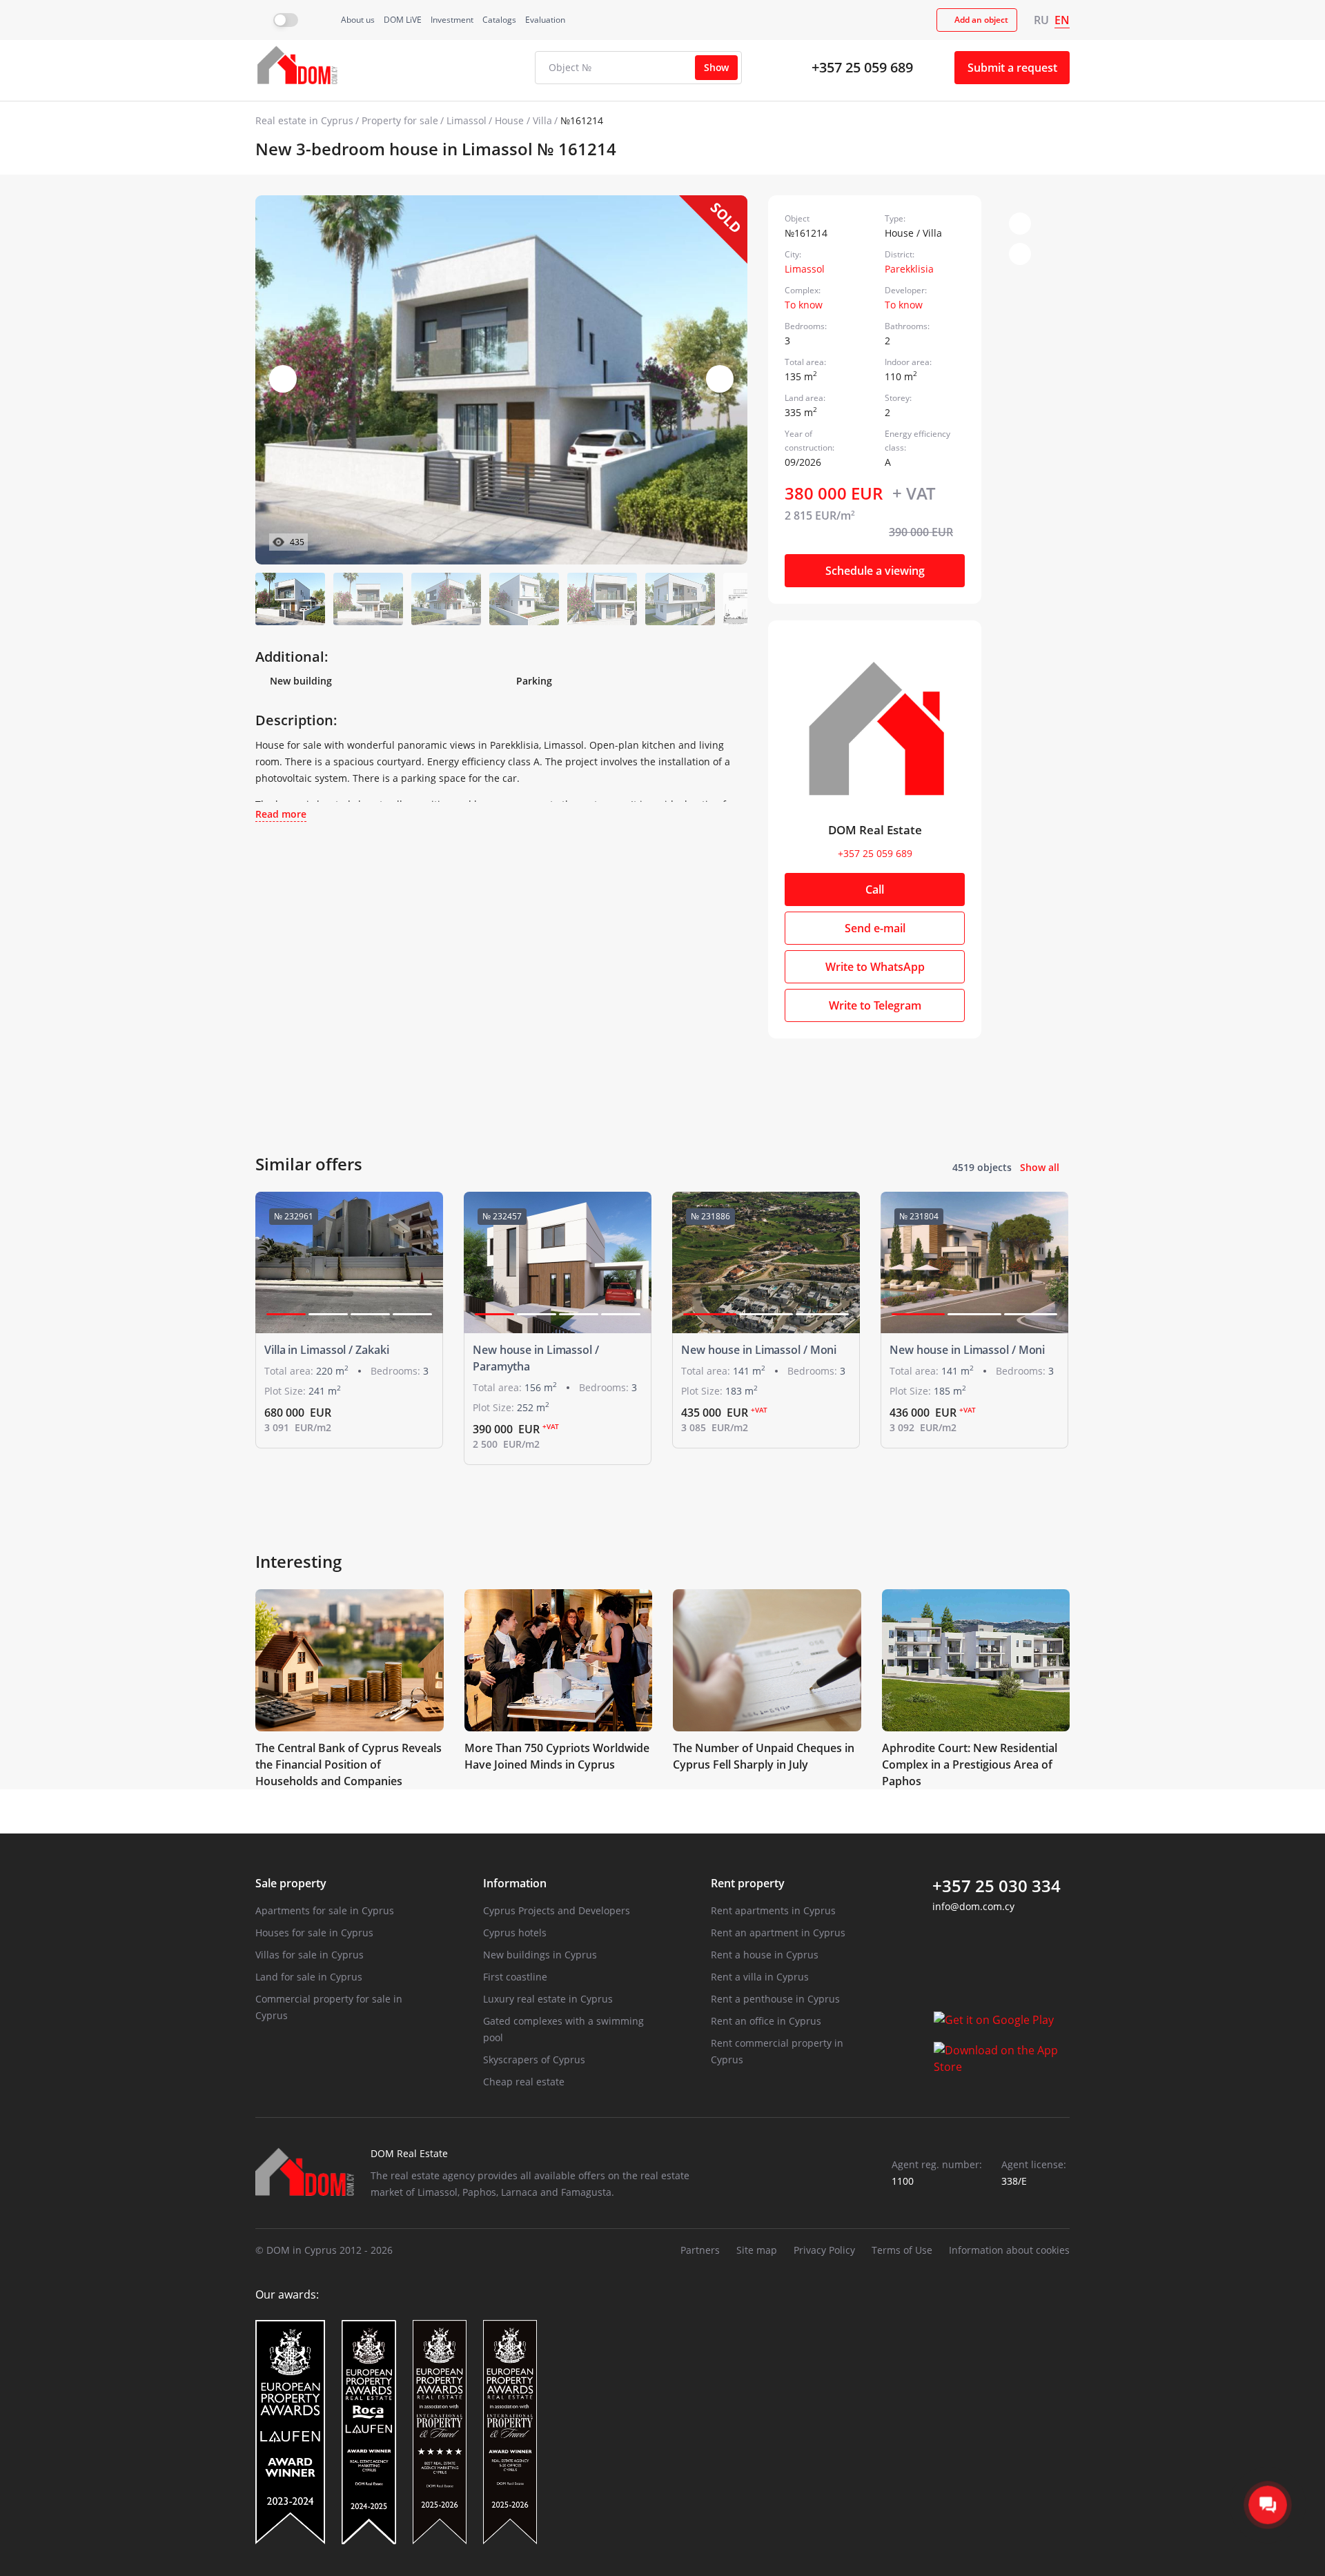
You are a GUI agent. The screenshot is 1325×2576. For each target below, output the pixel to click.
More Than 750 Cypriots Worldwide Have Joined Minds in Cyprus (557, 1756)
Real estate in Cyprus (304, 120)
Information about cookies (1009, 2250)
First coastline (515, 1977)
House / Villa (523, 120)
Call (875, 889)
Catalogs (499, 20)
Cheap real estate (524, 2082)
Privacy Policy (824, 2250)
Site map (757, 2250)
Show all (1040, 1167)
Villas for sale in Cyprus (310, 1955)
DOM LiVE (403, 20)
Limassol (467, 120)
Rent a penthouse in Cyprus (775, 1999)
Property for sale (400, 120)
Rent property (748, 1883)
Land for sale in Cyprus (309, 1977)
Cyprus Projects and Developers (557, 1910)
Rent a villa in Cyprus (760, 1977)
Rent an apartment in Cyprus (778, 1933)
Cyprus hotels (515, 1933)
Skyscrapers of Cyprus (534, 2059)
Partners (700, 2250)
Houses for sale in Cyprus (314, 1933)
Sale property (291, 1883)
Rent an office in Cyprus (766, 2021)
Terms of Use (902, 2250)
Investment (452, 20)
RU (1041, 20)
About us (358, 20)
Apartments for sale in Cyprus (325, 1910)
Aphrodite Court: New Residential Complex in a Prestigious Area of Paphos (970, 1764)
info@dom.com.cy (973, 1906)
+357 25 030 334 (997, 1886)
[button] (720, 379)
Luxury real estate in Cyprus (548, 1999)
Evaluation (545, 20)
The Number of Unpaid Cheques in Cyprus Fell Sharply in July (764, 1756)
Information (515, 1883)
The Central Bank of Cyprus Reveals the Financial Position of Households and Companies (349, 1764)
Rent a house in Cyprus (765, 1955)
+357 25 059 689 (862, 67)
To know (804, 305)
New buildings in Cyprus (540, 1955)
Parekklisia (909, 269)
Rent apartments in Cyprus (773, 1910)
